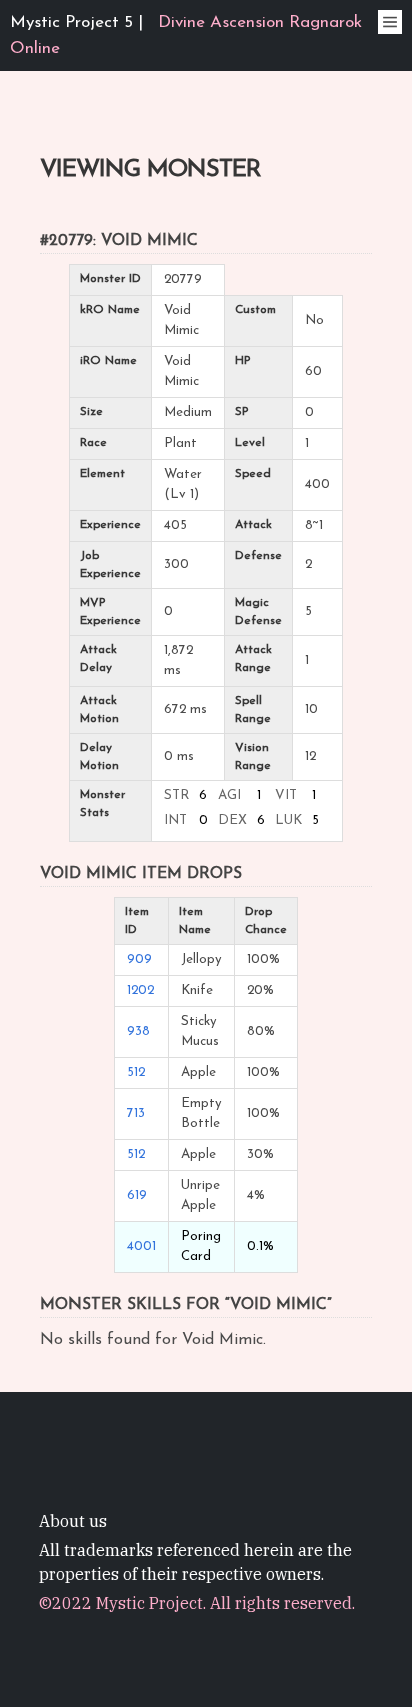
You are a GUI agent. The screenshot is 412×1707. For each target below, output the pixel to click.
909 (139, 959)
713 (136, 1113)
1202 (140, 990)
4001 (141, 1246)
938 (138, 1031)
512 (136, 1072)
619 (137, 1195)
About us (73, 1521)
